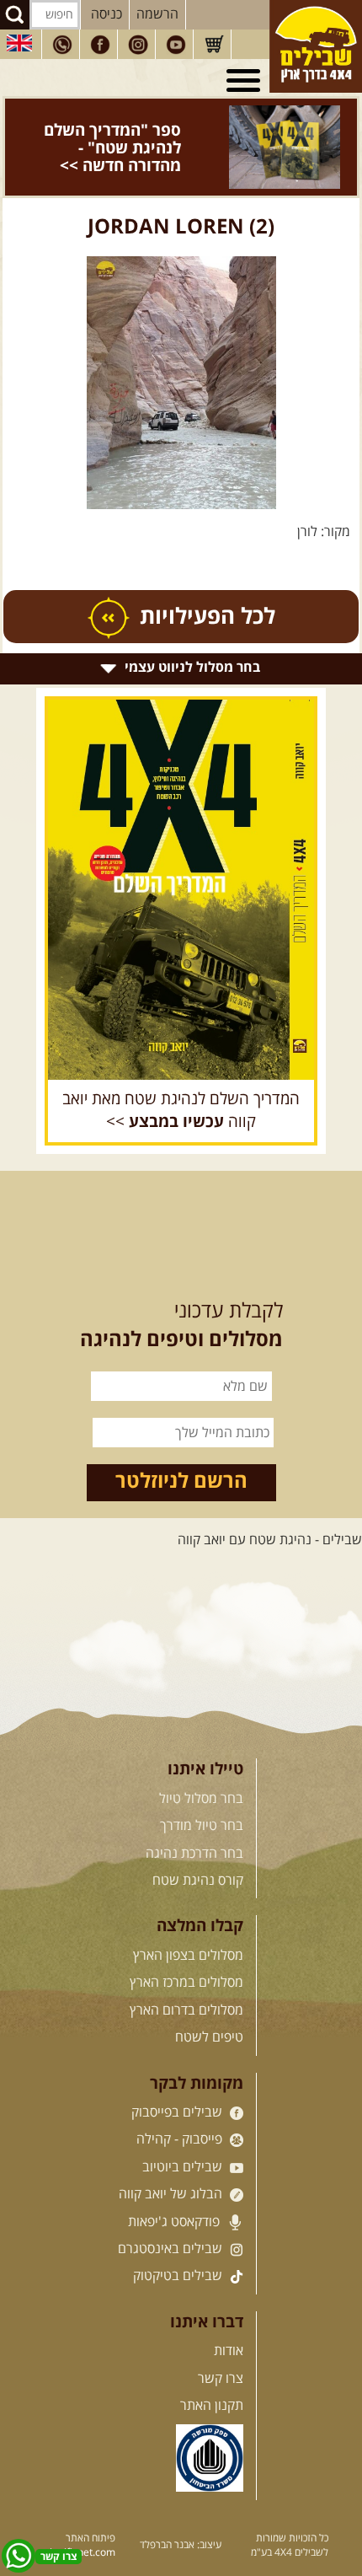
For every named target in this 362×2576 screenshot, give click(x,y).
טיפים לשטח (209, 2003)
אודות (229, 2316)
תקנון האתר (212, 2371)
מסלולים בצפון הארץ (188, 1921)
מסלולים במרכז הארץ (186, 1948)
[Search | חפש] (15, 15)
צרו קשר (221, 2344)
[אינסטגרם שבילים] (138, 45)
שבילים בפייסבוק (178, 2078)
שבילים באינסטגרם (172, 2214)
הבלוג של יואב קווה (172, 2160)
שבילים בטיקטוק (179, 2241)
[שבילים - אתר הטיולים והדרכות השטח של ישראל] (316, 46)
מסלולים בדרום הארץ (186, 1976)
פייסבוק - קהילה (181, 2105)
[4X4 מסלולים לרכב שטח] (181, 855)
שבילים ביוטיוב (184, 2133)
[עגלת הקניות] (214, 45)
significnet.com (80, 2518)
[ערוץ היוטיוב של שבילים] (176, 45)
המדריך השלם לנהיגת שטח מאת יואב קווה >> (181, 1076)
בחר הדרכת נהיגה (194, 1819)
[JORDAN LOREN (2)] (181, 348)
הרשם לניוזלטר (181, 1447)
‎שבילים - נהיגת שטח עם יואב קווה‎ (270, 1505)
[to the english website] (19, 43)
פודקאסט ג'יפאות (176, 2187)
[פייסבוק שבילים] (100, 45)
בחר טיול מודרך (202, 1791)
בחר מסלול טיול (201, 1764)
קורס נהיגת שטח (198, 1846)
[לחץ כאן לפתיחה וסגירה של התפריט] (246, 81)
